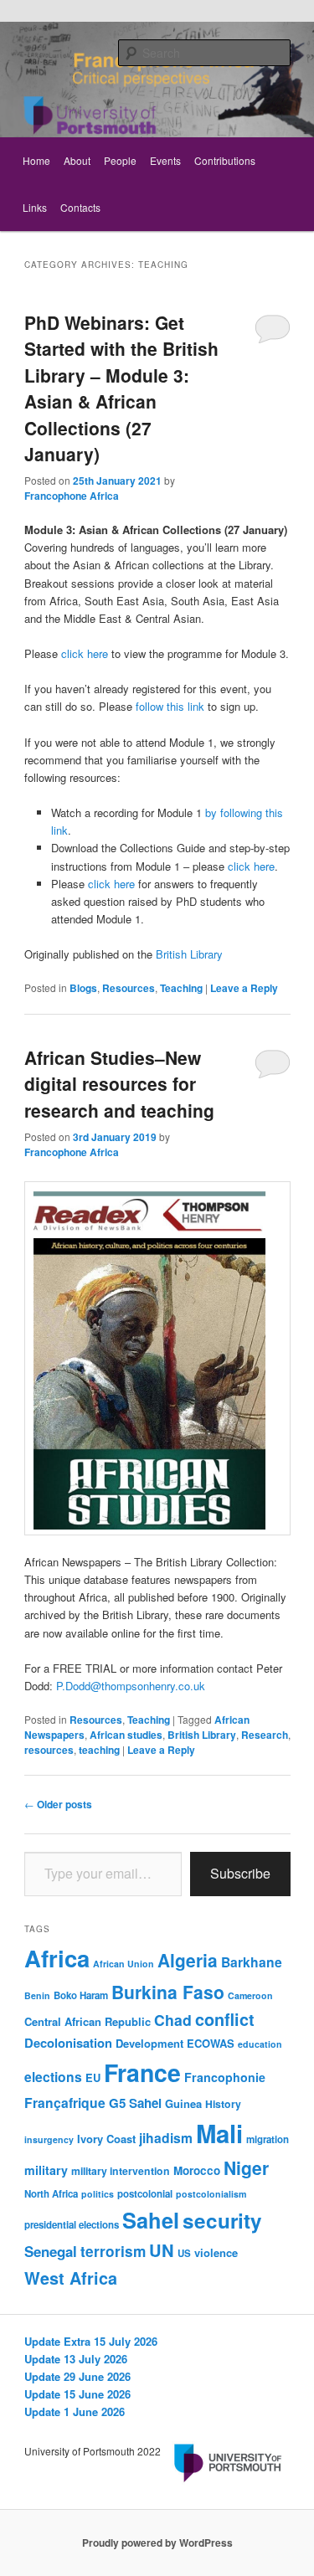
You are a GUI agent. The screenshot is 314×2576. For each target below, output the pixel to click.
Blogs (83, 988)
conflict (225, 2019)
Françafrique (65, 2103)
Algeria (188, 1960)
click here (85, 653)
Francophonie (225, 2077)
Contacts (80, 207)
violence (216, 2252)
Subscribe (240, 1873)
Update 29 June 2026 (77, 2376)
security (222, 2220)
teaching (99, 1750)
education (260, 2044)
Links (35, 207)
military (46, 2170)
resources (49, 1750)
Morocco (197, 2170)
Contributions (225, 160)
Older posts (58, 1804)
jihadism (166, 2138)
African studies (126, 1735)
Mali (219, 2133)
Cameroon (250, 1995)
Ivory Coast (106, 2139)
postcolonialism (211, 2194)
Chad (173, 2020)
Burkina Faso (168, 1992)
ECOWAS (211, 2043)
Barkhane (252, 1962)
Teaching (181, 988)
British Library (189, 954)
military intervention (121, 2171)
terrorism (113, 2251)
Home (36, 160)
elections (53, 2077)
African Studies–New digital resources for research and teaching (119, 1084)
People (120, 160)
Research (265, 1735)
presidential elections (72, 2225)
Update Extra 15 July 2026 (91, 2341)
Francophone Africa (72, 496)
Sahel (151, 2220)
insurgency (49, 2139)
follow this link (170, 706)
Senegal (51, 2251)
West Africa (71, 2278)
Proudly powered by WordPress (157, 2543)
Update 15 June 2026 (77, 2394)
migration (268, 2139)
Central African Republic (88, 2021)
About (77, 160)
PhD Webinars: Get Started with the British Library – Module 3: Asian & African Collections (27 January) (121, 388)
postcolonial (145, 2194)
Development (149, 2043)
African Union (124, 1964)
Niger (246, 2167)
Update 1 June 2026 (75, 2411)
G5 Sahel (135, 2103)
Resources (129, 988)
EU (93, 2077)
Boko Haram (81, 1995)
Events (165, 160)
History (223, 2104)
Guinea (183, 2103)
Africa (57, 1958)
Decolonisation (68, 2043)
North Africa (51, 2194)
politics (98, 2194)
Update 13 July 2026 (76, 2359)
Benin (37, 1995)
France (142, 2072)
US (184, 2253)
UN (162, 2250)
